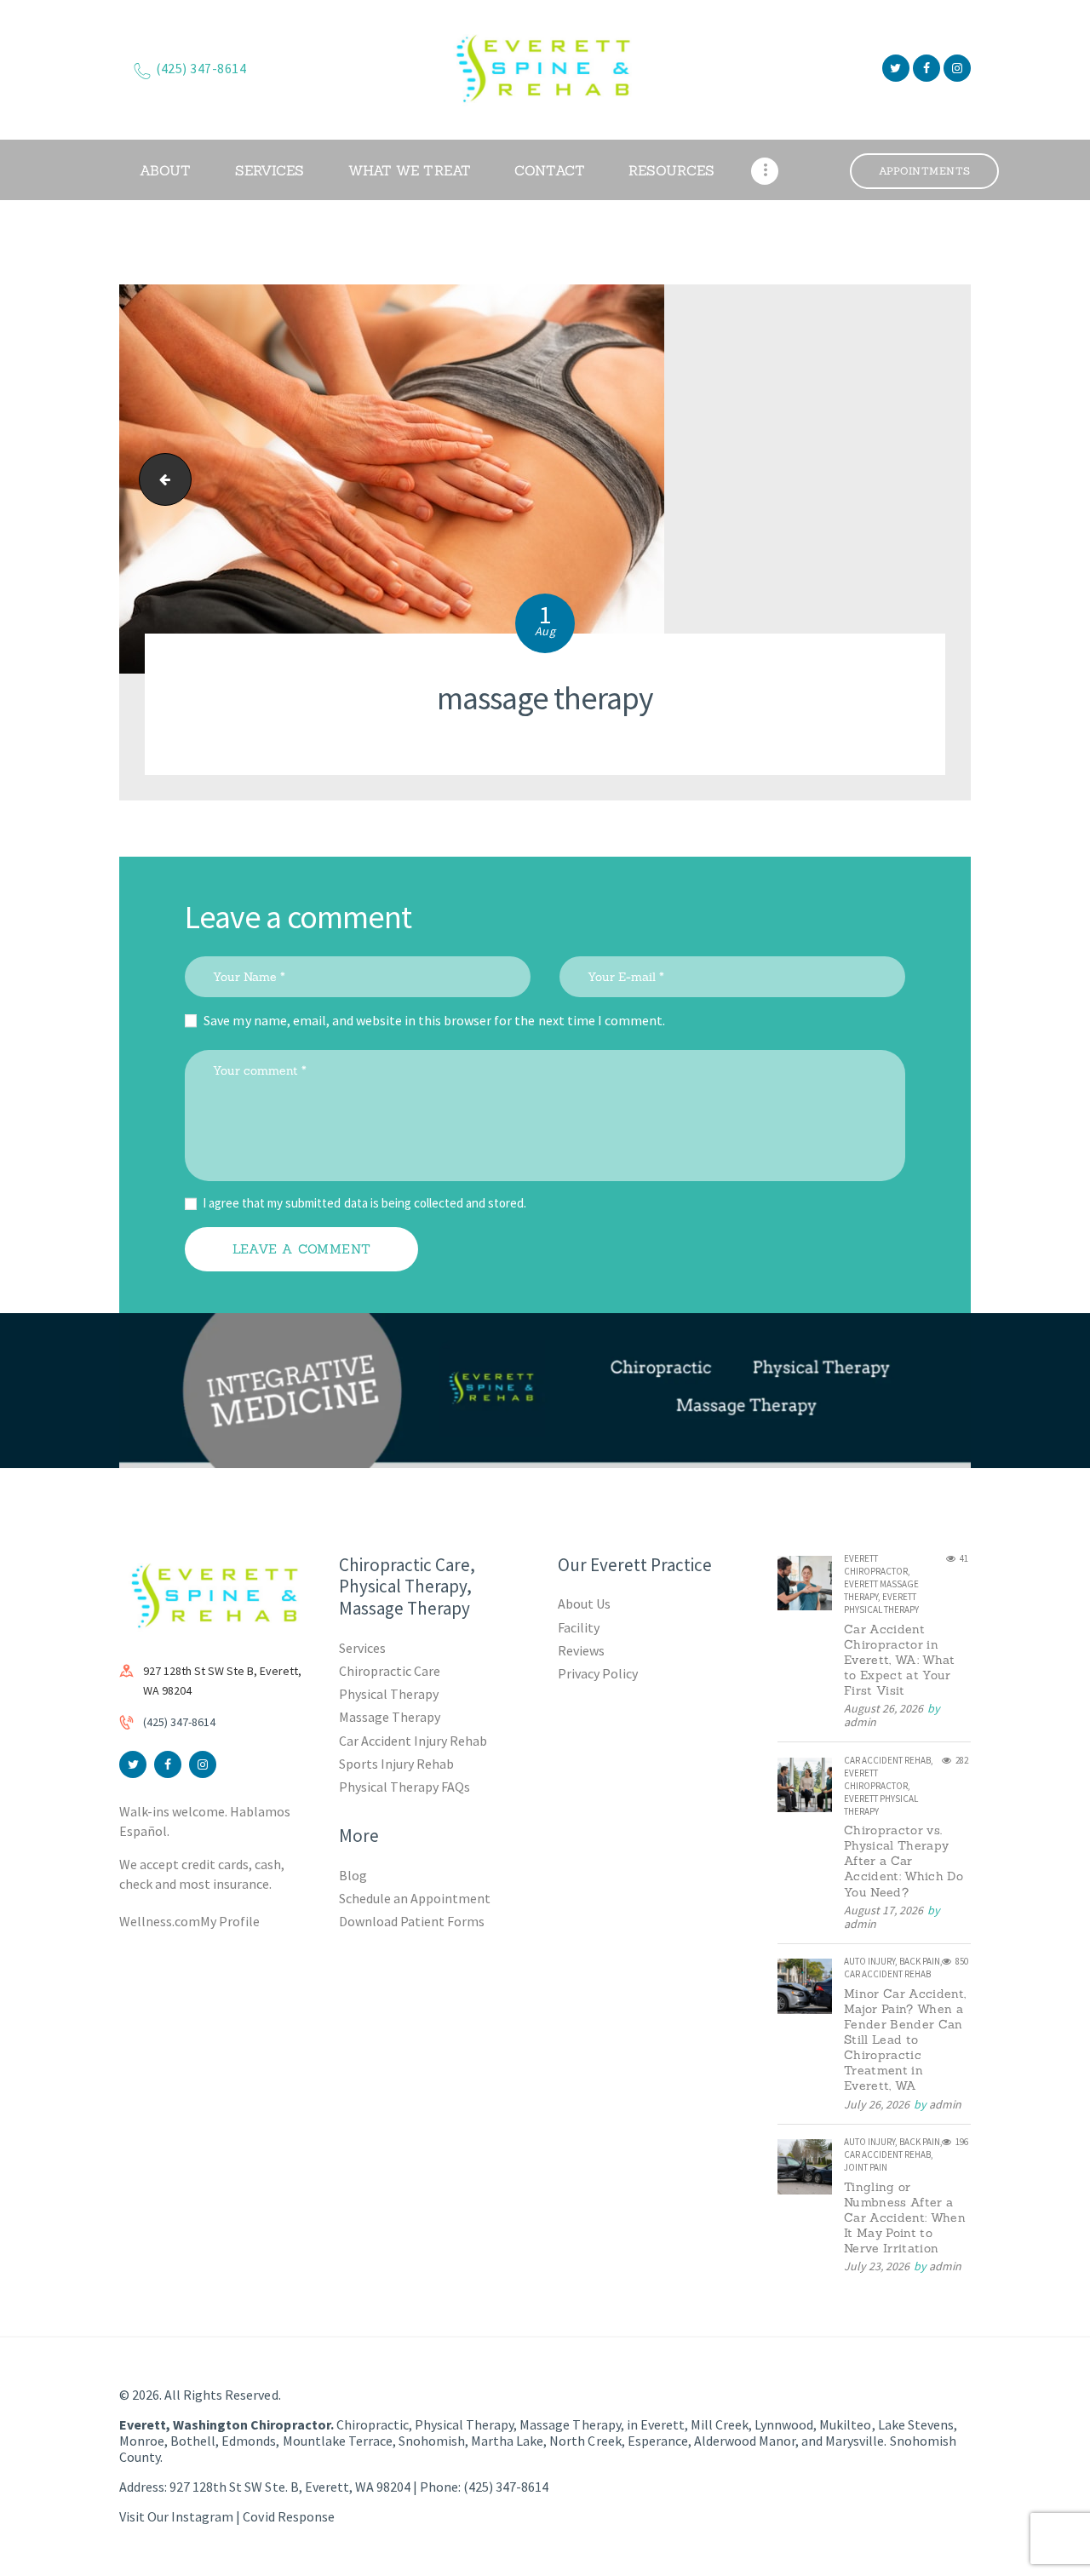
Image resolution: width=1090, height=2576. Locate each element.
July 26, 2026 (877, 2104)
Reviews (581, 1650)
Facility (579, 1627)
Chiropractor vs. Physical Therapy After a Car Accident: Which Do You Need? (904, 1861)
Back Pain (920, 1961)
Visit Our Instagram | (181, 2516)
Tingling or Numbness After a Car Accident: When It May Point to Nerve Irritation (905, 2217)
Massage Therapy (390, 1717)
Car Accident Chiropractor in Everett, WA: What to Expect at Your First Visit (900, 1660)
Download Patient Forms (412, 1921)
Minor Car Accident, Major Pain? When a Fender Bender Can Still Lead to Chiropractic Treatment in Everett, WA (905, 2040)
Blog (353, 1875)
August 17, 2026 (883, 1910)
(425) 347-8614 (179, 1722)
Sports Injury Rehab (396, 1764)
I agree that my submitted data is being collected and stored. (364, 1203)
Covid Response (288, 2516)
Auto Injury (869, 1961)
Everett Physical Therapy (881, 1603)
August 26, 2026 (883, 1708)
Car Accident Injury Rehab (413, 1741)
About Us (584, 1604)
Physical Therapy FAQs (404, 1787)
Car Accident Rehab (887, 1760)
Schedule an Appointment (415, 1898)
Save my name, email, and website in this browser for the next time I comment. (434, 1020)
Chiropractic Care (390, 1671)
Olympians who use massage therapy (159, 479)
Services (362, 1648)
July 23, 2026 (877, 2266)
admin (860, 1722)
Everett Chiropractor (876, 1565)
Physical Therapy (389, 1694)
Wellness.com (160, 1921)
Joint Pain (866, 2167)
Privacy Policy (598, 1673)
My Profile (230, 1921)
